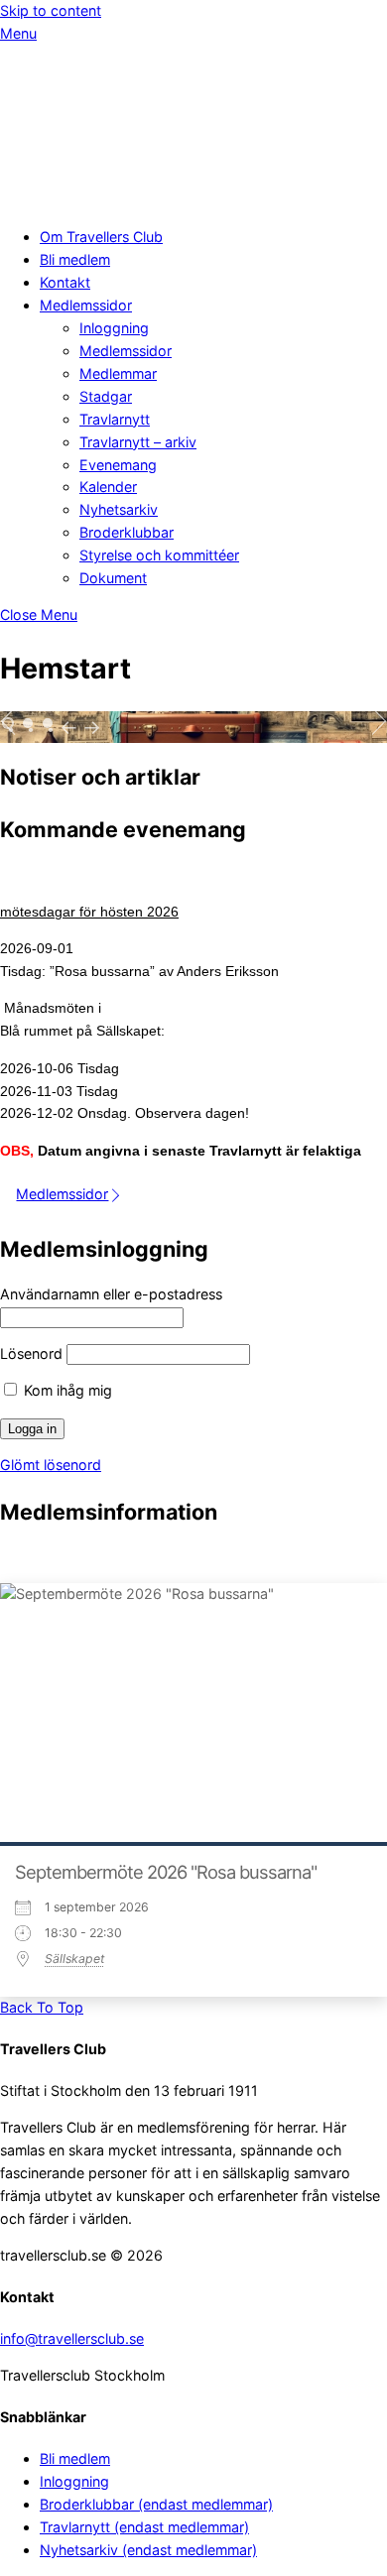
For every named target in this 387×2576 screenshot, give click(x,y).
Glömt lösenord (51, 1465)
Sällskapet (74, 1959)
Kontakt (65, 282)
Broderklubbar (127, 532)
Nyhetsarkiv (119, 509)
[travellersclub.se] (99, 200)
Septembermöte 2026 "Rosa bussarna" (166, 1872)
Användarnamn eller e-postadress (111, 1294)
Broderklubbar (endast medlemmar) (156, 2504)
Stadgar (106, 396)
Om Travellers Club (101, 237)
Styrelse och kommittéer (159, 555)
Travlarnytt (115, 419)
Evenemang (118, 465)
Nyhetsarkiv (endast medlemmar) (148, 2550)
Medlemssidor (86, 305)
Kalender (108, 487)
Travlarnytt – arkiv (138, 442)
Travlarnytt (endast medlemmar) (144, 2527)
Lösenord (31, 1353)
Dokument (113, 578)
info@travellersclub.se (72, 2338)
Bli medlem (75, 259)
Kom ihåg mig (66, 1390)
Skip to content (51, 10)
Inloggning (114, 328)
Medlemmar (118, 373)
